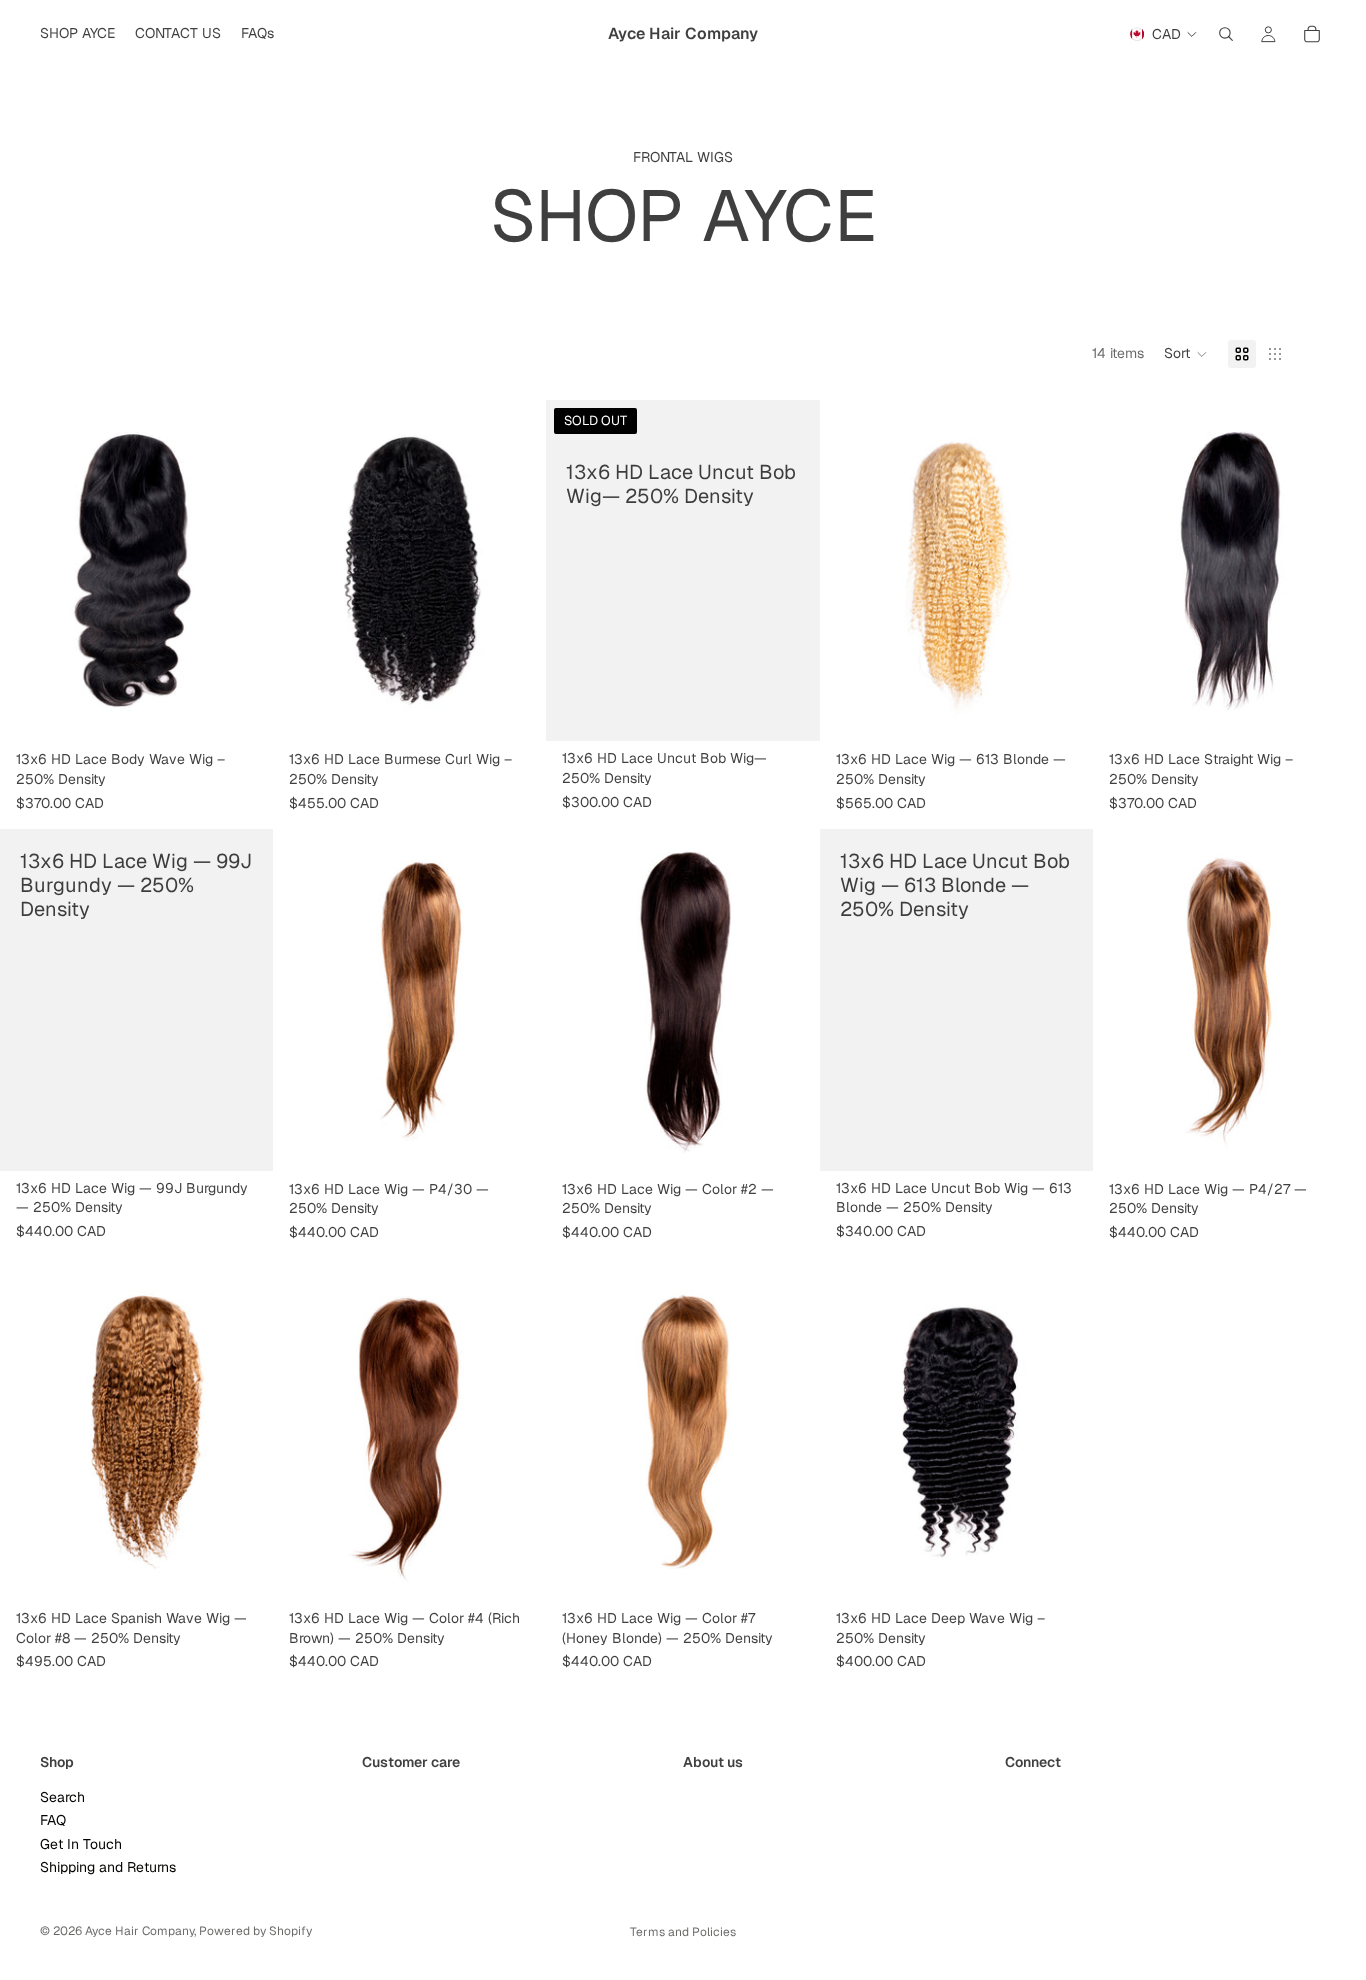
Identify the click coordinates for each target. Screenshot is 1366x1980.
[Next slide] (243, 571)
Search (62, 1797)
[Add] (516, 1141)
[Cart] (1312, 34)
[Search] (1226, 34)
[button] (1186, 354)
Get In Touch (81, 1843)
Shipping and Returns (108, 1867)
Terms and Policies (683, 1932)
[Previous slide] (30, 571)
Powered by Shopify (255, 1931)
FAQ (53, 1820)
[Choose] (242, 712)
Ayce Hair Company (139, 1931)
